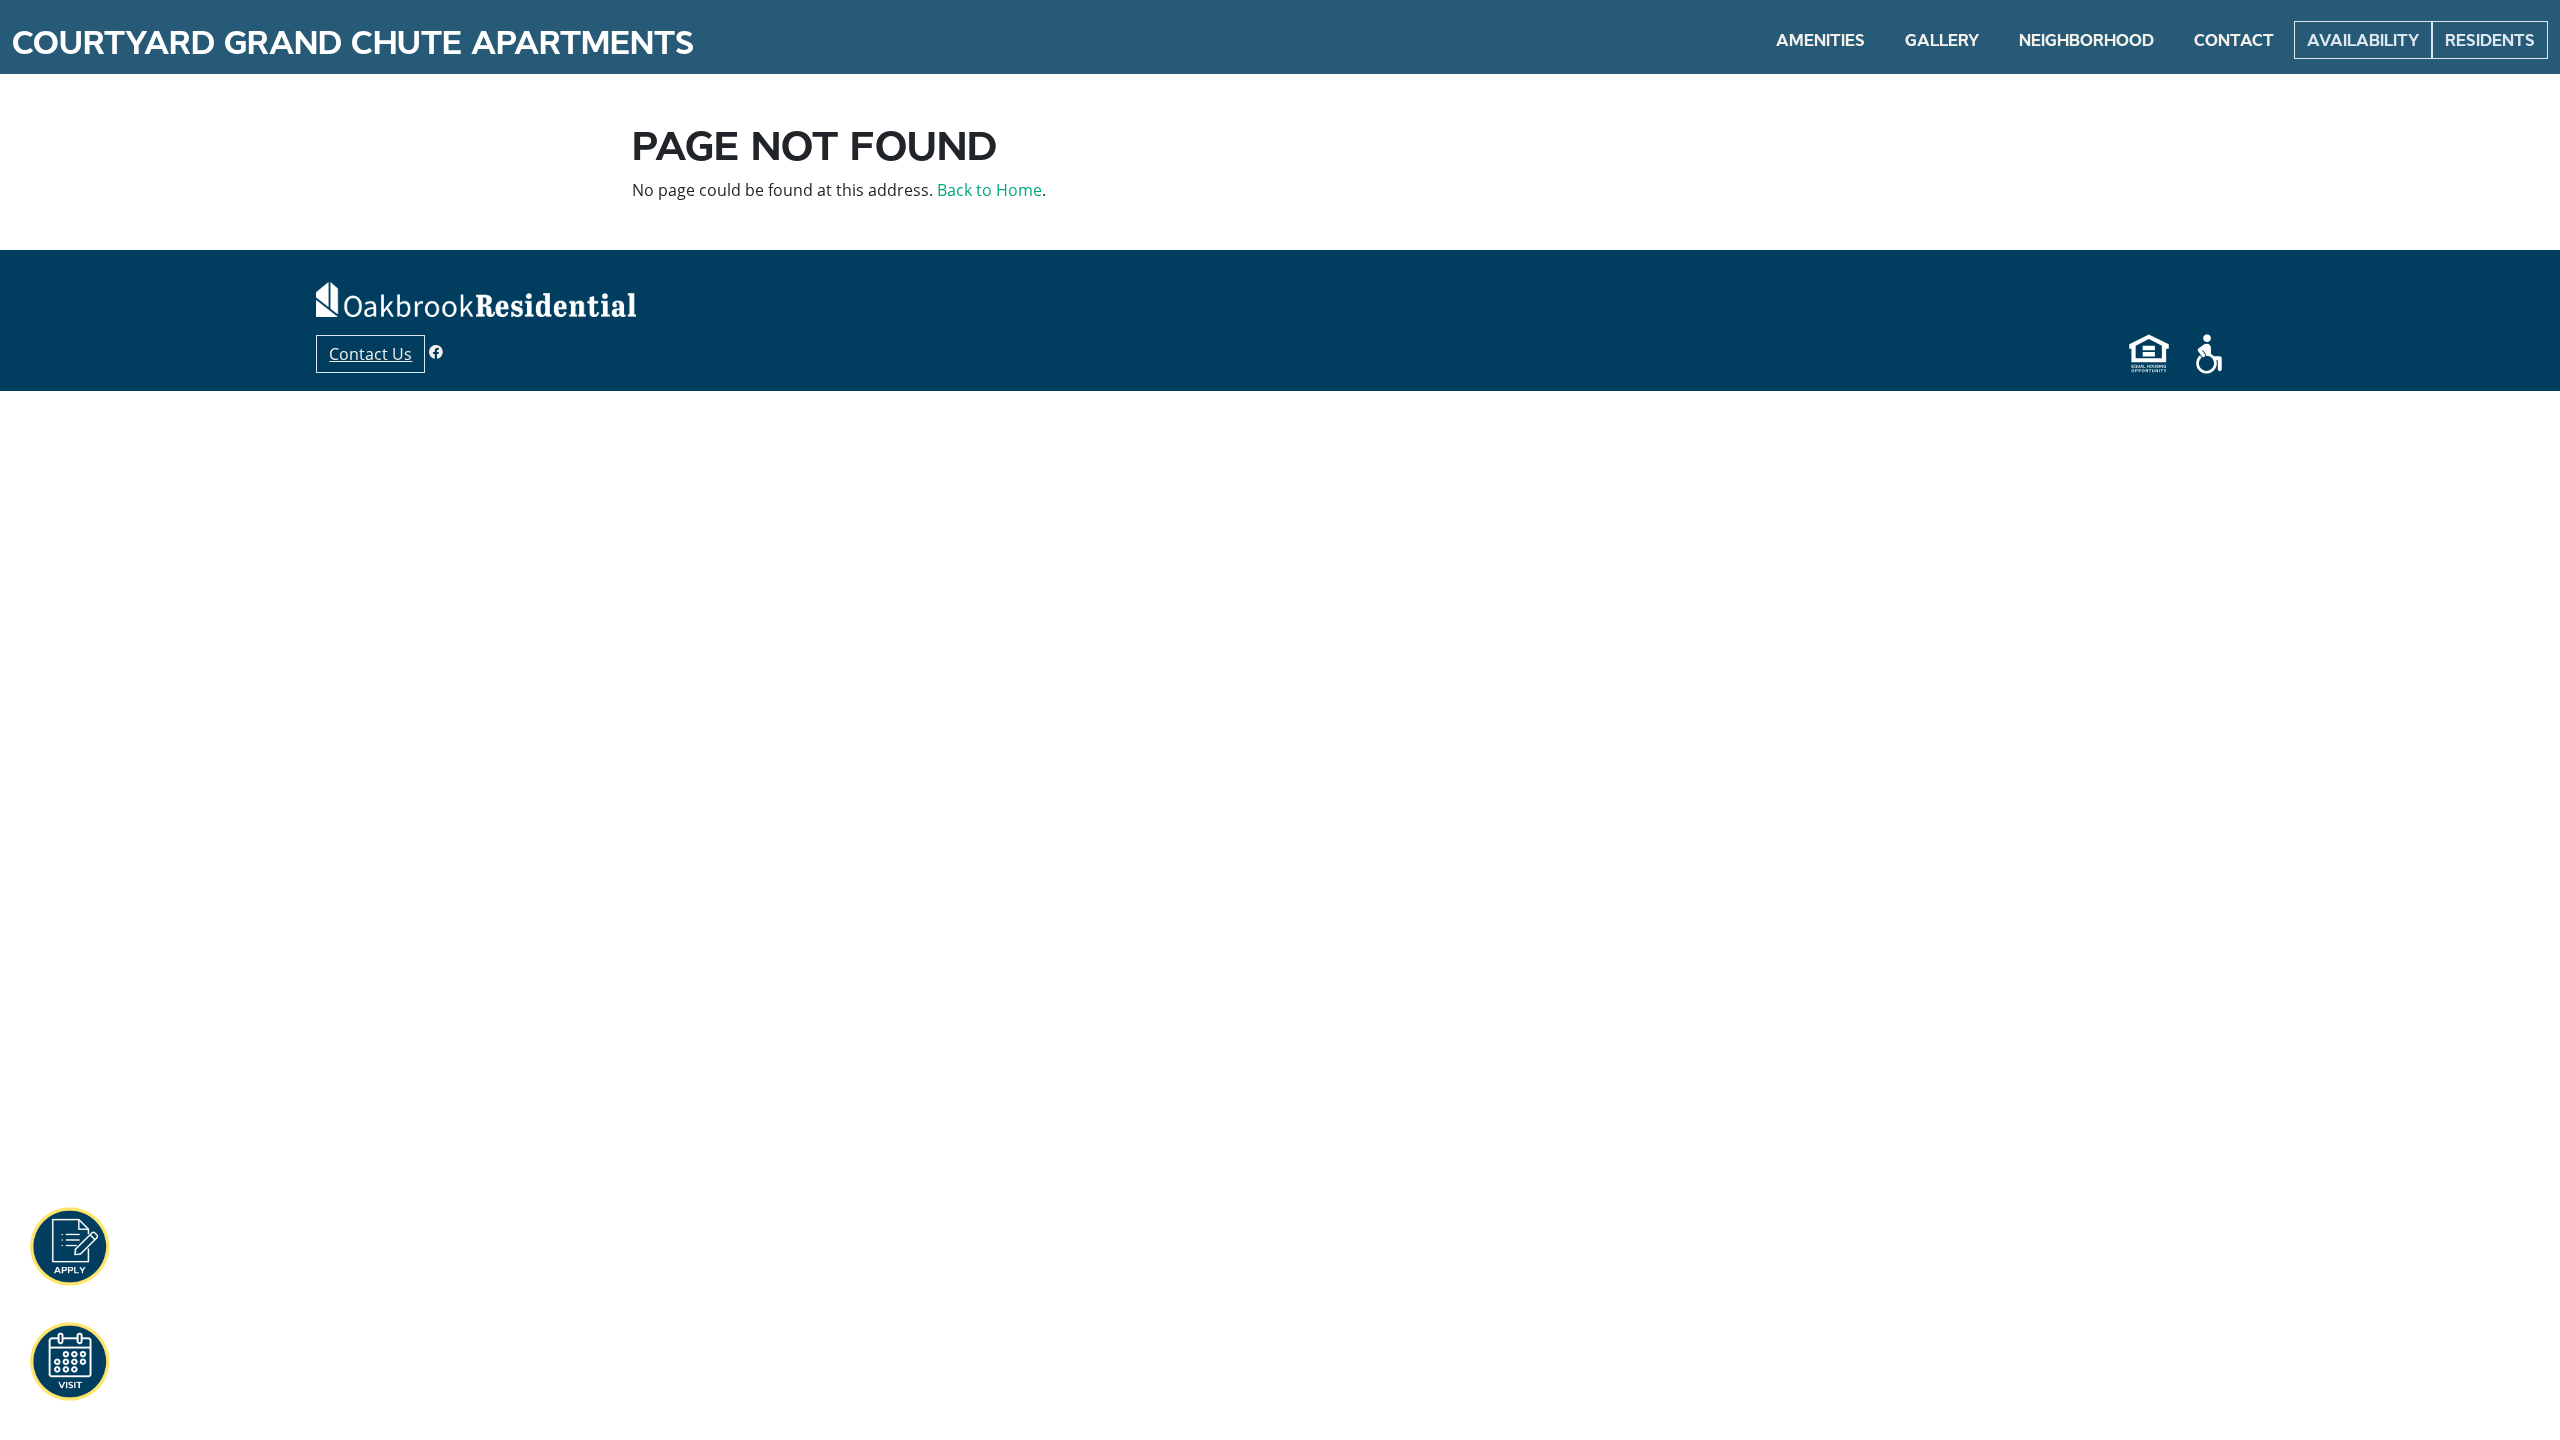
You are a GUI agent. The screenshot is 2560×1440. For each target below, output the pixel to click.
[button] (69, 1247)
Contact (2234, 40)
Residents (2490, 40)
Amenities (1820, 40)
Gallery (1942, 40)
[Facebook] (436, 351)
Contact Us (370, 354)
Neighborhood (2086, 40)
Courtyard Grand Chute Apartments (353, 43)
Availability (2363, 40)
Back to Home (989, 190)
